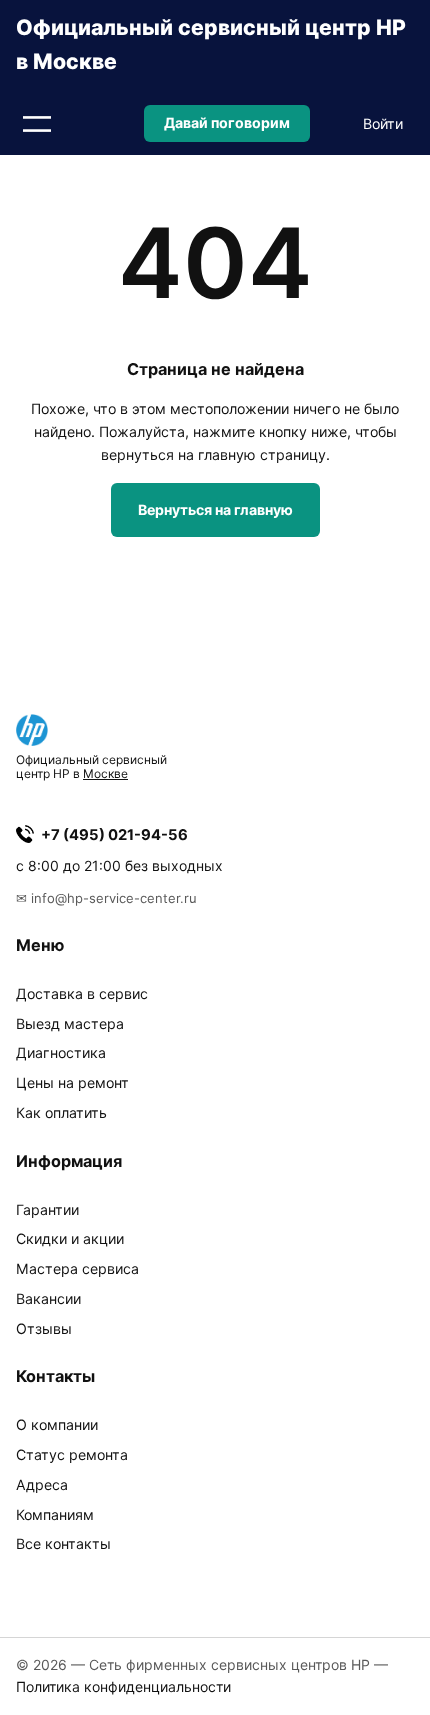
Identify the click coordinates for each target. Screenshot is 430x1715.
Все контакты (63, 1543)
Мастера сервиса (77, 1268)
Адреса (42, 1484)
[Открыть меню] (37, 124)
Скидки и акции (70, 1238)
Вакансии (48, 1298)
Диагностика (61, 1052)
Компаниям (55, 1514)
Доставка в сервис (82, 993)
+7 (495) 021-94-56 (114, 835)
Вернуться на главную (215, 509)
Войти (383, 123)
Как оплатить (61, 1112)
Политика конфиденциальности (123, 1686)
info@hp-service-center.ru (114, 898)
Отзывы (44, 1328)
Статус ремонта (72, 1454)
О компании (57, 1424)
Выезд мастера (70, 1023)
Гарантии (47, 1209)
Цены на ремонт (72, 1082)
